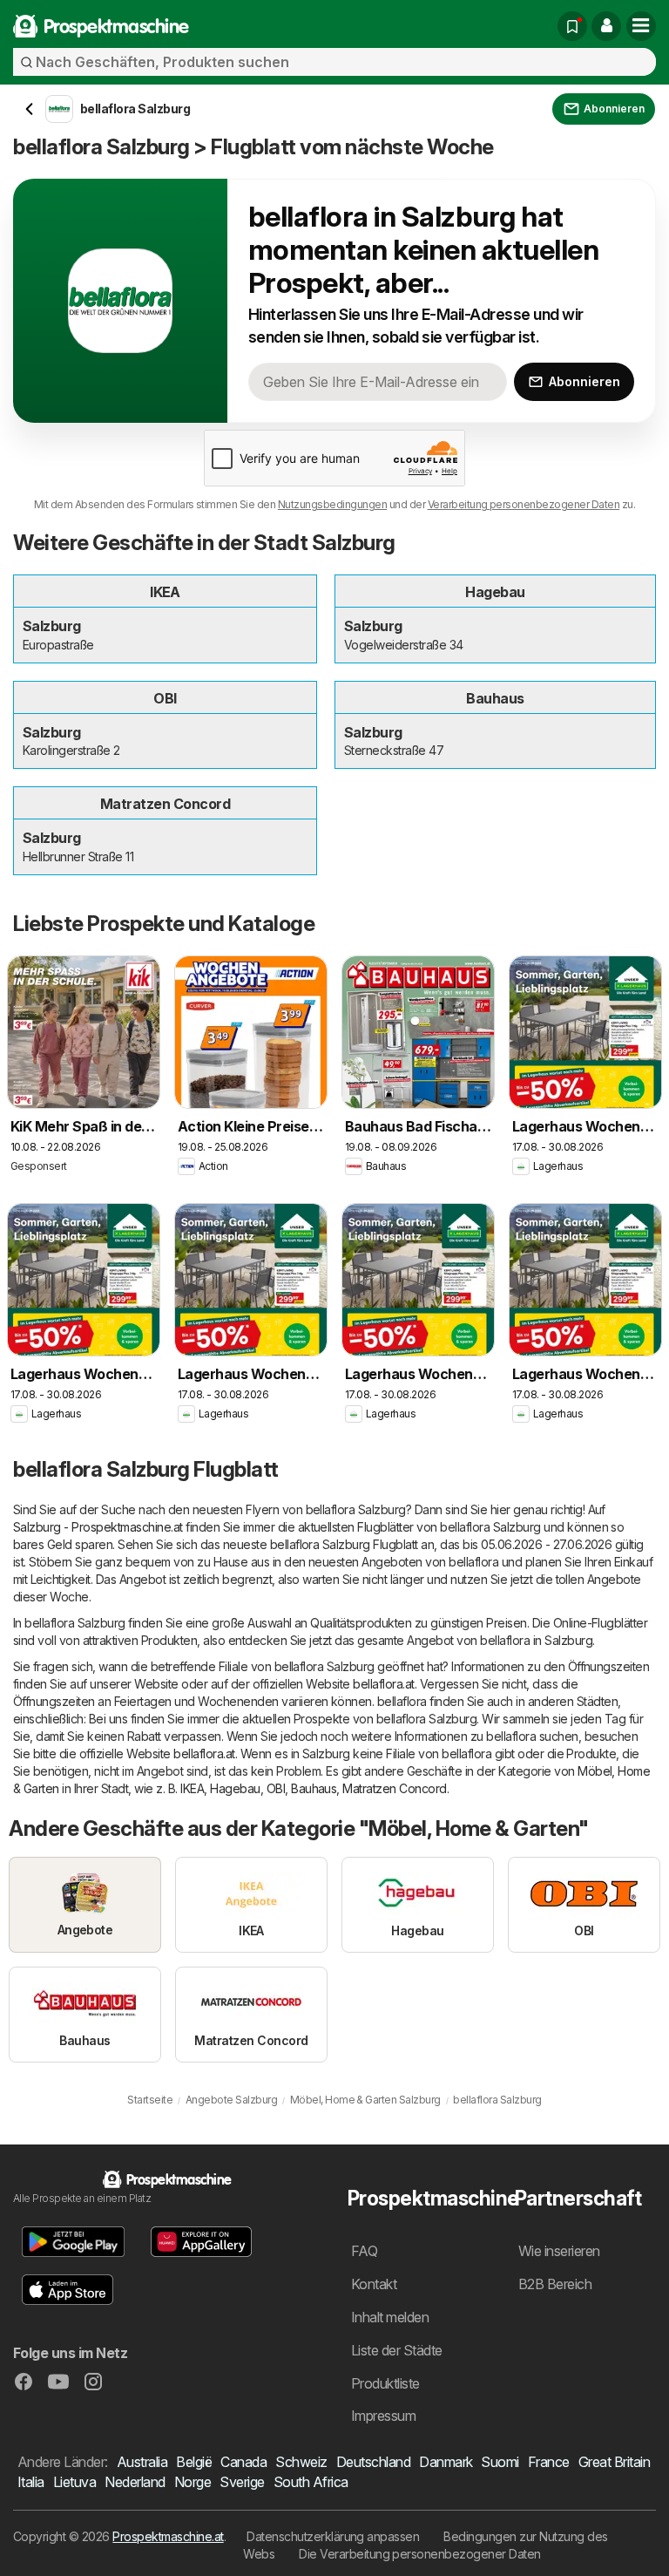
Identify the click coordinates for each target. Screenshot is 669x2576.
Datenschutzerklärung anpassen (333, 2536)
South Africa (311, 2482)
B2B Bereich (555, 2284)
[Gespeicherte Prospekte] (572, 26)
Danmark (446, 2462)
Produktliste (385, 2383)
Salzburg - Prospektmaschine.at (98, 1527)
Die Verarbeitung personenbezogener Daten (420, 2554)
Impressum (383, 2416)
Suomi (500, 2462)
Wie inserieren (559, 2251)
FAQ (364, 2251)
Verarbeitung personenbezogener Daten (524, 504)
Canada (243, 2462)
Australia (142, 2462)
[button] (606, 26)
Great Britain (614, 2462)
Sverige (242, 2482)
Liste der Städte (397, 2350)
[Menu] (641, 26)
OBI (276, 1788)
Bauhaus (314, 1788)
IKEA (192, 1788)
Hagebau (235, 1788)
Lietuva (74, 2482)
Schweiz (301, 2462)
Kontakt (374, 2284)
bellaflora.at (383, 1684)
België (194, 2462)
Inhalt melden (390, 2317)
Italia (31, 2482)
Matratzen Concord (394, 1788)
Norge (193, 2482)
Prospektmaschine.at (168, 2536)
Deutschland (373, 2462)
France (549, 2462)
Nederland (135, 2482)
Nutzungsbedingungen (332, 504)
